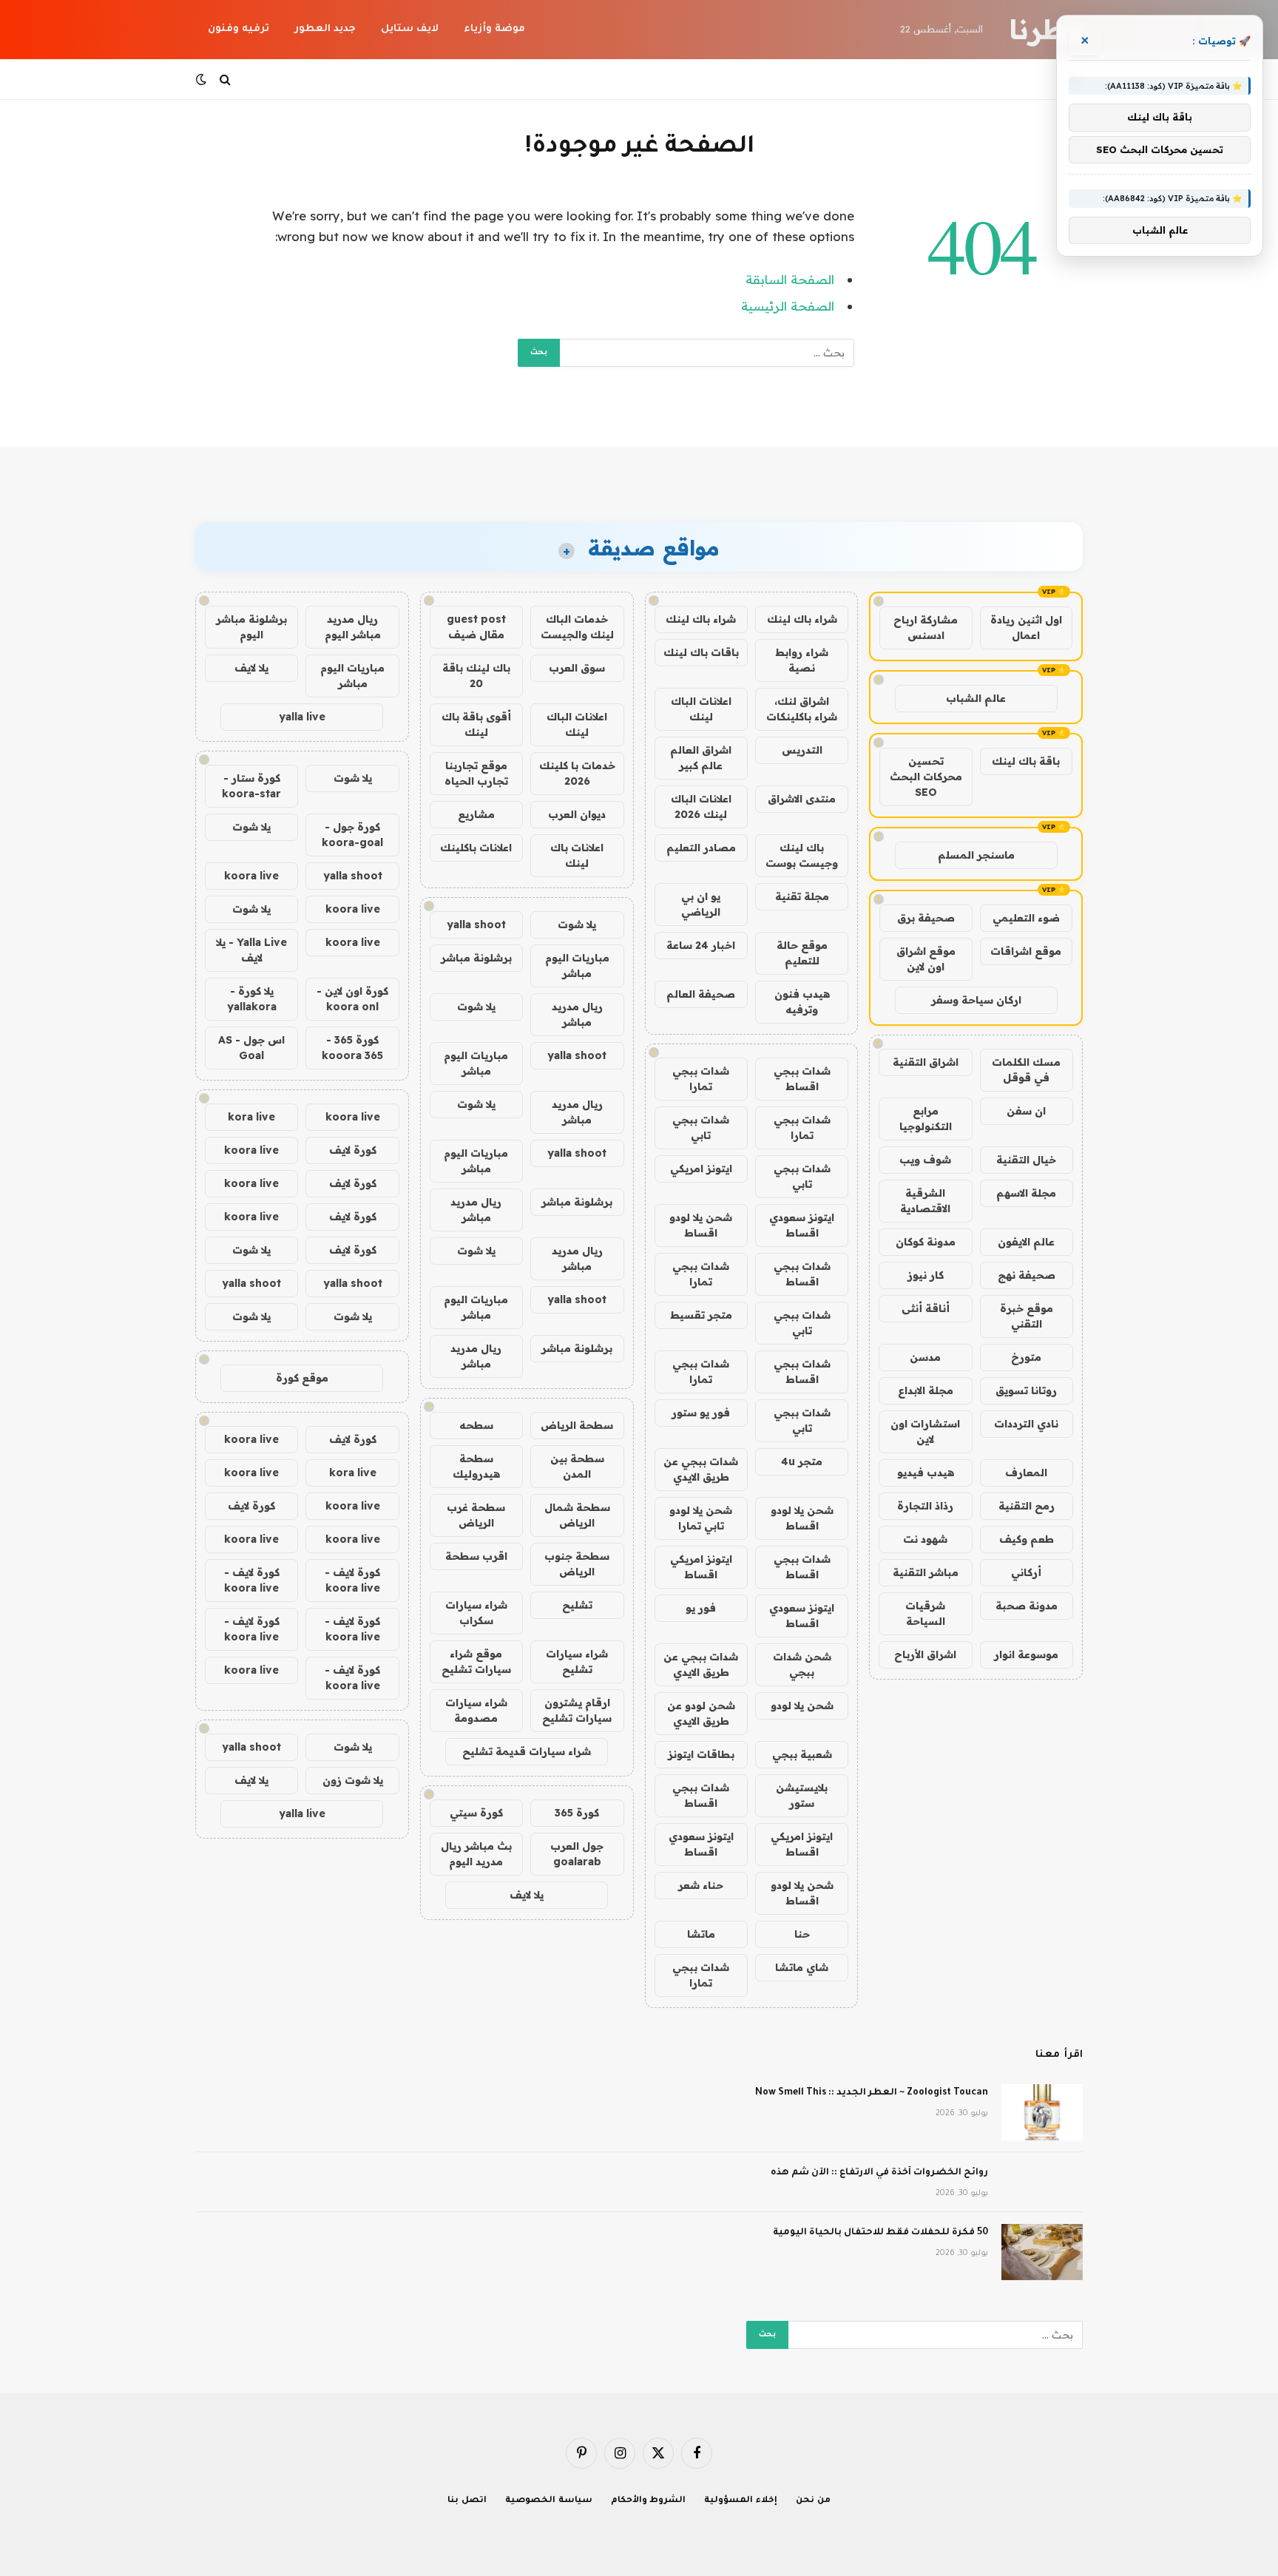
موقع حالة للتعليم (802, 953)
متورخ (1026, 1357)
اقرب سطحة (476, 1556)
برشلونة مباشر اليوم (251, 627)
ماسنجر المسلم (976, 855)
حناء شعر (701, 1885)
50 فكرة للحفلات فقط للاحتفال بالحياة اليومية (880, 2233)
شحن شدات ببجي (802, 1664)
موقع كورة (302, 1378)
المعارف (1026, 1473)
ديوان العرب (577, 814)
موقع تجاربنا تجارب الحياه (476, 773)
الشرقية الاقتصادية (925, 1201)
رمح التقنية (1027, 1506)
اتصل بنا (467, 2501)
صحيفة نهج (1027, 1275)
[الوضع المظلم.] (203, 79)
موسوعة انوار (1026, 1654)
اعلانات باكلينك (476, 848)
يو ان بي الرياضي (701, 904)
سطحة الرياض (577, 1425)
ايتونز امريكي (701, 1169)
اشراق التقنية (926, 1062)
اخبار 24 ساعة (701, 945)
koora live (251, 876)
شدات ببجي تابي (701, 1128)
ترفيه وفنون (239, 29)
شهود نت (925, 1539)
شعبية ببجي (802, 1754)
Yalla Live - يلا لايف (251, 950)
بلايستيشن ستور (802, 1795)
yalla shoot (476, 924)
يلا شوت (577, 924)
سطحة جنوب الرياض (577, 1564)
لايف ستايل (410, 29)
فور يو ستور (701, 1413)
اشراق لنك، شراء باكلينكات (802, 709)
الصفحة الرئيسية (788, 306)
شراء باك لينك (802, 619)
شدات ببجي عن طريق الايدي (701, 1469)
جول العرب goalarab (577, 1854)
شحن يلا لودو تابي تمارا (701, 1518)
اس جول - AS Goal (251, 1048)
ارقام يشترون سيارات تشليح (577, 1710)
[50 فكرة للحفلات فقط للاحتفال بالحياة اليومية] (1042, 2252)
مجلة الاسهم (1026, 1193)
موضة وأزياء (494, 29)
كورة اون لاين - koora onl (352, 999)
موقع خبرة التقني (1027, 1316)
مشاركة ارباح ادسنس (926, 628)
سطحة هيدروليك (476, 1466)
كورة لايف (353, 1150)
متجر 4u (802, 1461)
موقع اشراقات (1026, 951)
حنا (802, 1934)
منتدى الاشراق (802, 799)
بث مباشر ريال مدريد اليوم (476, 1854)
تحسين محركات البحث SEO (926, 777)
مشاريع (476, 814)
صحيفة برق (926, 918)
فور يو (701, 1608)
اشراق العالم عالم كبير (701, 758)
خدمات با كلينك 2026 (577, 773)
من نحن (813, 2501)
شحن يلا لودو (802, 1705)
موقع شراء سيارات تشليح (476, 1661)
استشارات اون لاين (925, 1431)
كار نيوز (926, 1275)
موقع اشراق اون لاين (926, 959)
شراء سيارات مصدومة (476, 1710)
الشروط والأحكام (649, 2501)
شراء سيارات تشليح (577, 1661)
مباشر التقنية (926, 1572)
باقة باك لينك (1026, 761)
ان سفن (1026, 1111)
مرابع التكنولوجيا (926, 1119)
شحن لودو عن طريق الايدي (701, 1713)
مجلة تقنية (802, 896)
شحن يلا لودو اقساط (701, 1225)
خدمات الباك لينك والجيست (577, 627)
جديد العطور (325, 29)
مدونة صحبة (1027, 1606)
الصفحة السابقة (790, 279)
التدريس (802, 750)
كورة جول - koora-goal (352, 835)
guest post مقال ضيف (476, 627)
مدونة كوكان (926, 1242)
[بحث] (225, 80)
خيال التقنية (1026, 1160)
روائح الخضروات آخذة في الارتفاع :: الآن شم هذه (879, 2173)
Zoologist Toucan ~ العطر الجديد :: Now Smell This (872, 2093)
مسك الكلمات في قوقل (1026, 1070)
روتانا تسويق (1026, 1390)
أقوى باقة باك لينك (476, 724)
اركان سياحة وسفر (976, 1000)
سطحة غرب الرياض (476, 1515)
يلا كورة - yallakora (252, 999)
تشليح (577, 1605)
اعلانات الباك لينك (701, 709)
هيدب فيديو (926, 1473)
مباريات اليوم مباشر (577, 966)
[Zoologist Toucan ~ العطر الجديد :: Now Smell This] (1042, 2112)
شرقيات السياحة (925, 1613)
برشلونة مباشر (476, 958)
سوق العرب (577, 668)
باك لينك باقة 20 (476, 676)
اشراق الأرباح (925, 1654)
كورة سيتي (476, 1813)
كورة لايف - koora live (352, 1580)
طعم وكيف (1027, 1539)
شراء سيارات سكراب (476, 1613)
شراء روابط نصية (802, 660)
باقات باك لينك (701, 652)
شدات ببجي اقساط (802, 1079)
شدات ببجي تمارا (701, 1079)
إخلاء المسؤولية (741, 2501)
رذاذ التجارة (925, 1506)
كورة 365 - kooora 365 (352, 1048)
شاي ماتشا (802, 1967)
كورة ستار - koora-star (251, 786)
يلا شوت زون (353, 1780)
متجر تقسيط (701, 1315)
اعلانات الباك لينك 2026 (701, 807)
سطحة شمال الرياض (577, 1515)
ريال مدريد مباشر (577, 1014)
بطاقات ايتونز (701, 1754)
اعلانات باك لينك (577, 855)
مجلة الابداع (926, 1390)
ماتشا (701, 1934)
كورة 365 (577, 1813)
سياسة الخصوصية (549, 2501)
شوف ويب (925, 1160)
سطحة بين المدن (577, 1466)
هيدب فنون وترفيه (802, 1002)
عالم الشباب (976, 698)
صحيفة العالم (701, 994)
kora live (251, 1117)
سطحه (476, 1425)
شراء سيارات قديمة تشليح (527, 1751)
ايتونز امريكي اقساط (701, 1567)
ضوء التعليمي (1026, 918)
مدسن (925, 1357)
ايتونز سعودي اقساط (802, 1225)
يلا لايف (527, 1895)
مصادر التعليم (701, 848)
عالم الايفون (1026, 1242)
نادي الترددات (1026, 1424)
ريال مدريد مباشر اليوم (353, 627)
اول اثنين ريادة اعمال (1026, 628)
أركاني (1026, 1572)
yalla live (302, 717)
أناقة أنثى (926, 1308)
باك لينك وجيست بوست (802, 855)
